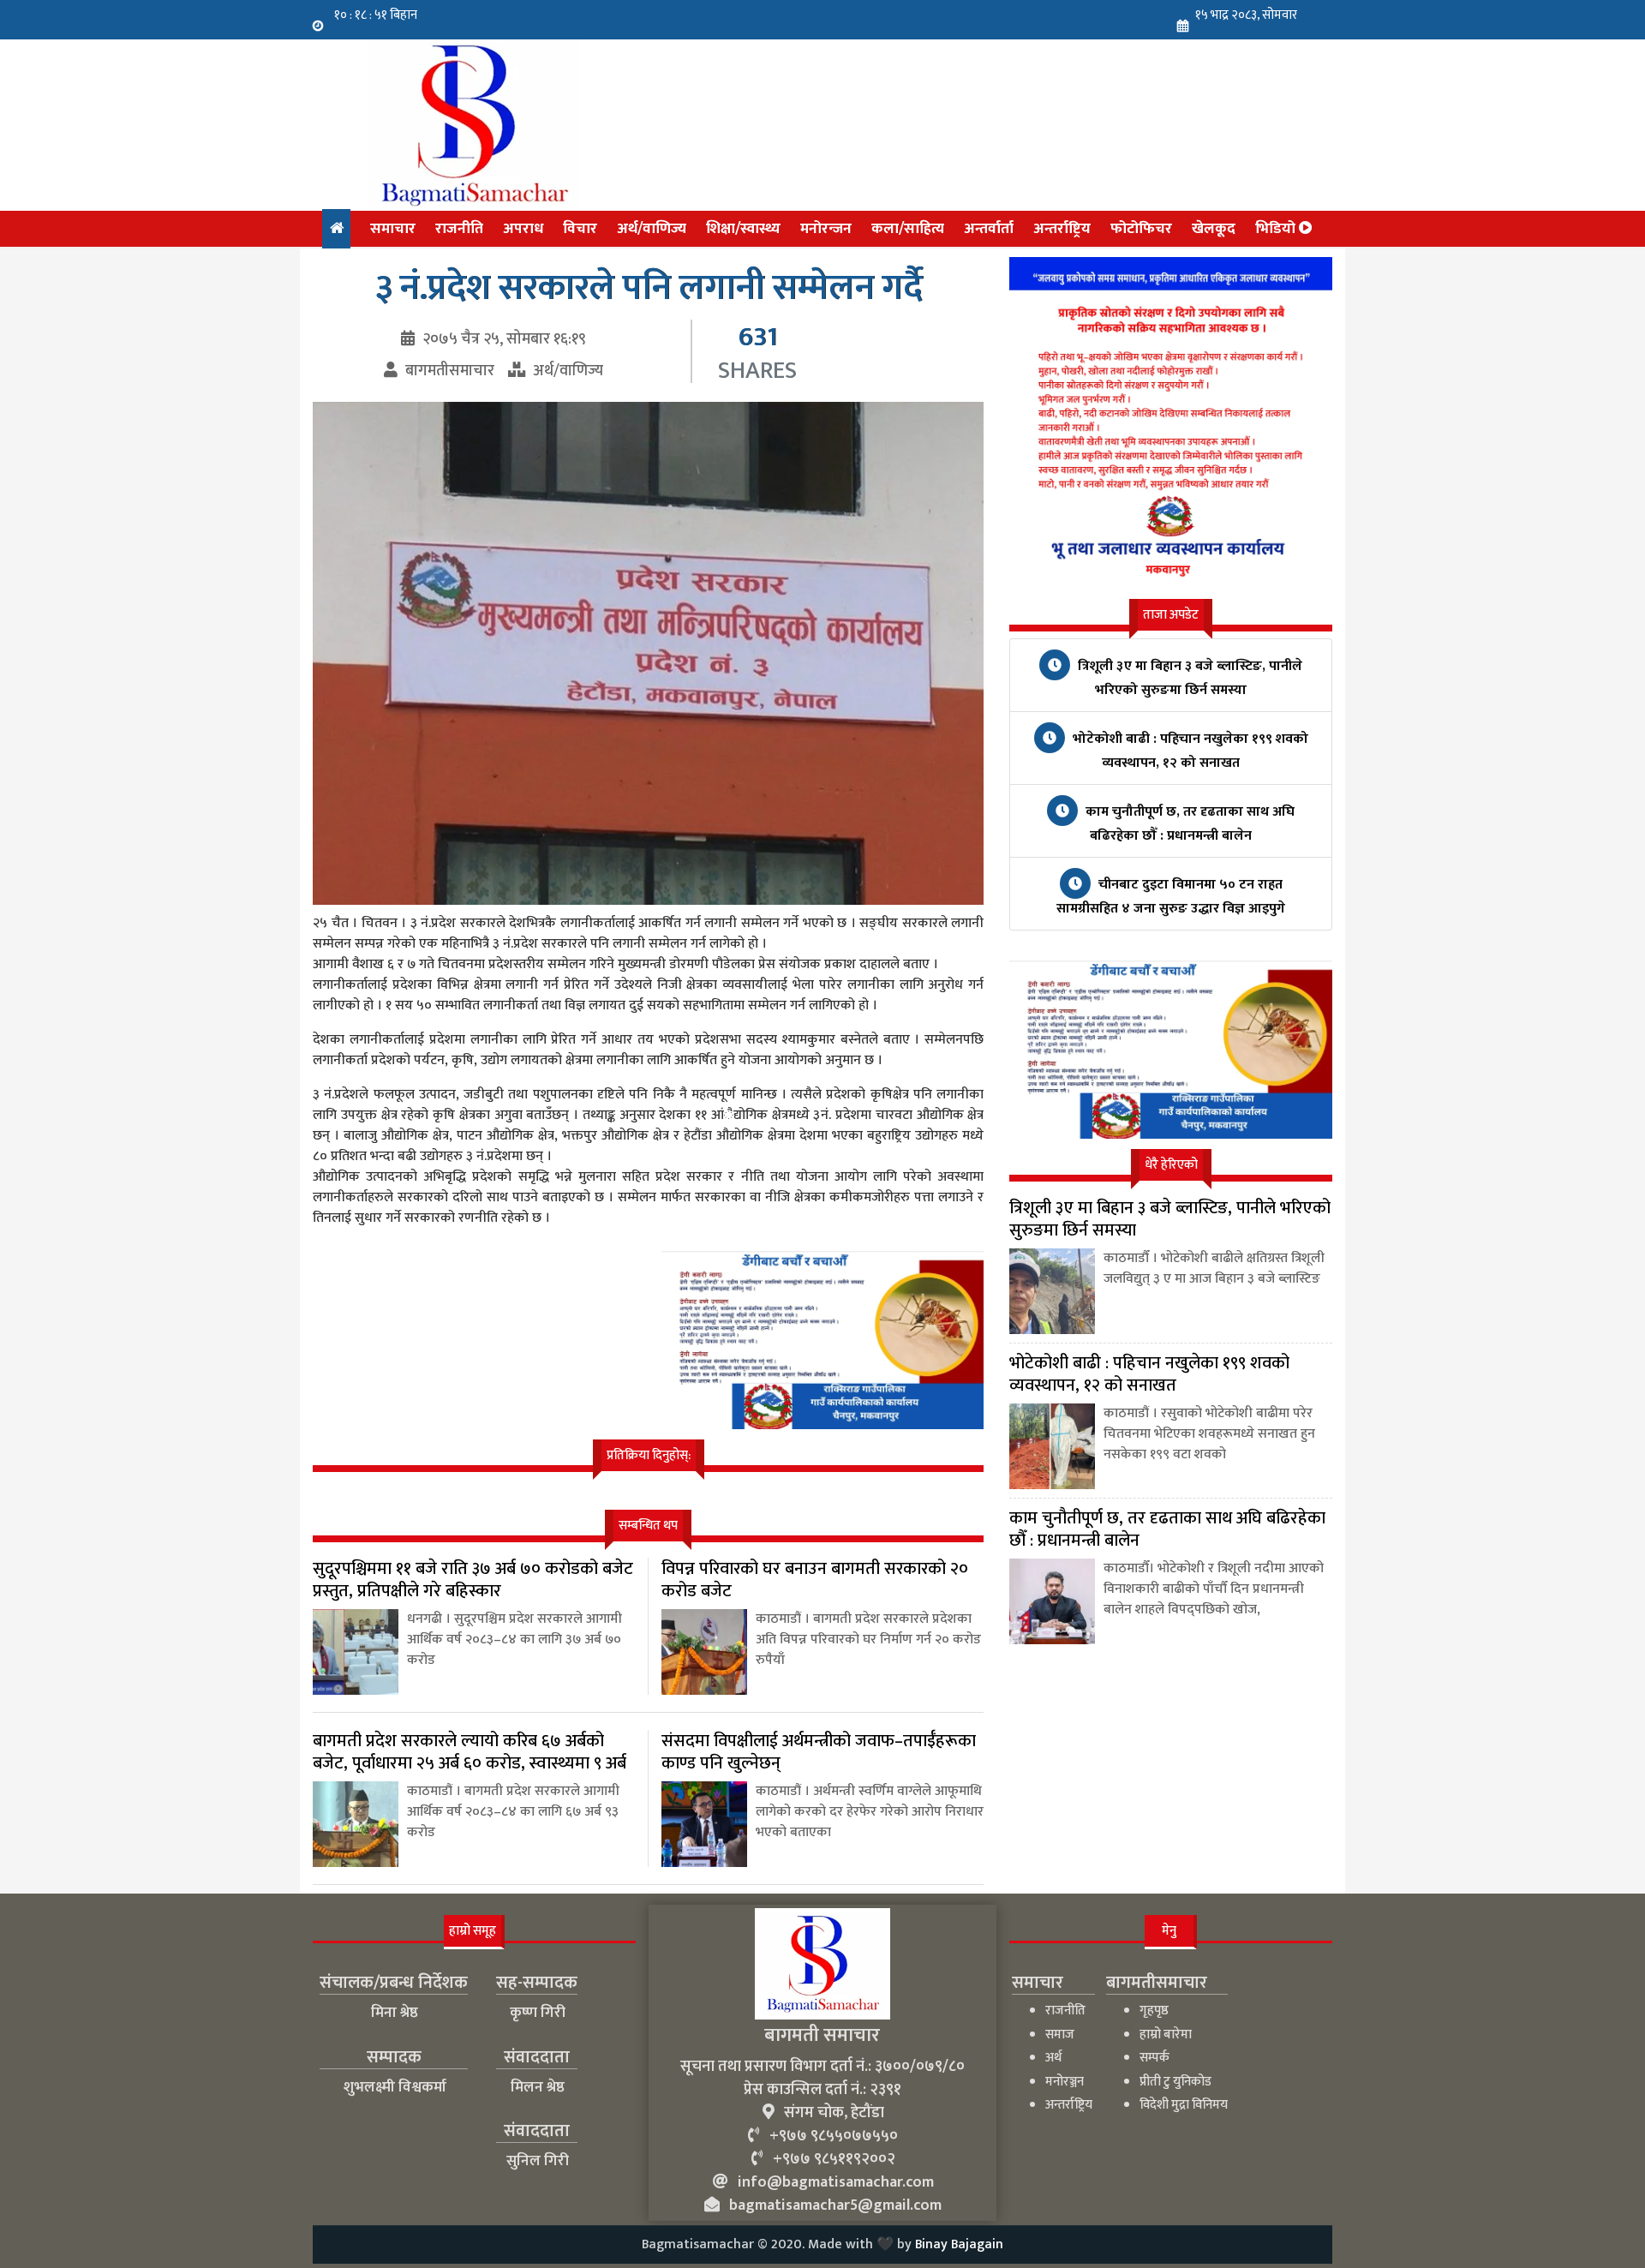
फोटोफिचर (1141, 228)
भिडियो (1277, 228)
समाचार (393, 228)
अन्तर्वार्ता (989, 228)
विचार (580, 228)
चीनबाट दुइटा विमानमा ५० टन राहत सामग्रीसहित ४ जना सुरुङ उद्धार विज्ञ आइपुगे (1171, 897)
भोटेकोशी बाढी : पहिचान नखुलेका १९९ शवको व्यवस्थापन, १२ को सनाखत (1189, 751)
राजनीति (459, 228)
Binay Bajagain (959, 2244)
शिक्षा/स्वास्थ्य (743, 228)
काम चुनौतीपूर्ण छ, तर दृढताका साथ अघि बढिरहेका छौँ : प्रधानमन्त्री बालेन (1188, 824)
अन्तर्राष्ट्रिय (1062, 228)
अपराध (523, 228)
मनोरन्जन (826, 228)
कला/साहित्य (908, 228)
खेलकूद (1214, 228)
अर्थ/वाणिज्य (652, 228)
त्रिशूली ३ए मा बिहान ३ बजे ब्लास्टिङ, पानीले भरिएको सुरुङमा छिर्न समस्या (1188, 678)
